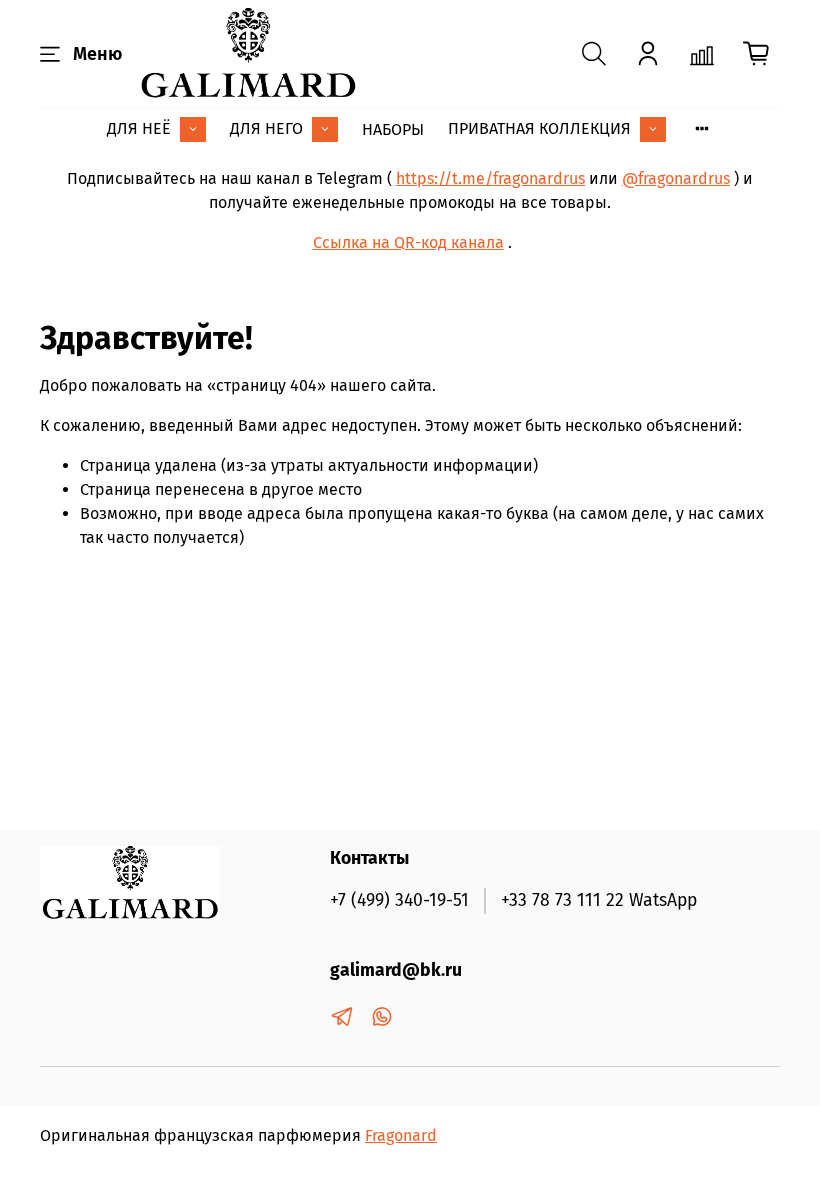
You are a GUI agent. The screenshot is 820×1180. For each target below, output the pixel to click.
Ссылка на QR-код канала (408, 242)
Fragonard (401, 1135)
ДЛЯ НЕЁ (139, 128)
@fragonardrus (676, 178)
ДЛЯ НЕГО (266, 128)
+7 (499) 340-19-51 (399, 900)
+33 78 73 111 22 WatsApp (599, 900)
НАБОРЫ (393, 129)
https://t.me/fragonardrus (490, 178)
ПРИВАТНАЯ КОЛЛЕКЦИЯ (539, 128)
